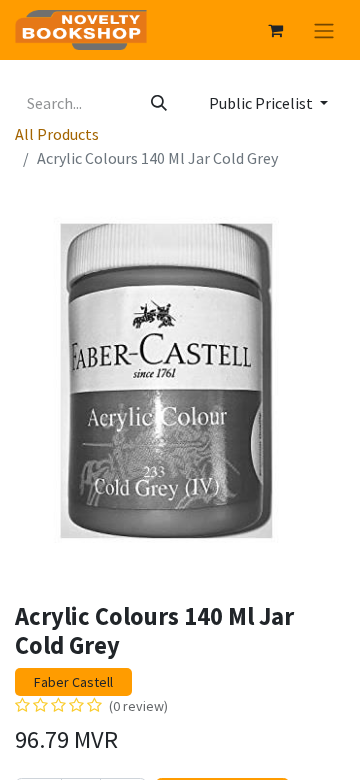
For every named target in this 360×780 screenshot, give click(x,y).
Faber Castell (73, 682)
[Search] (159, 103)
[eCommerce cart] (275, 30)
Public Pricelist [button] (262, 103)
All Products (57, 134)
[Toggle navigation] (324, 30)
